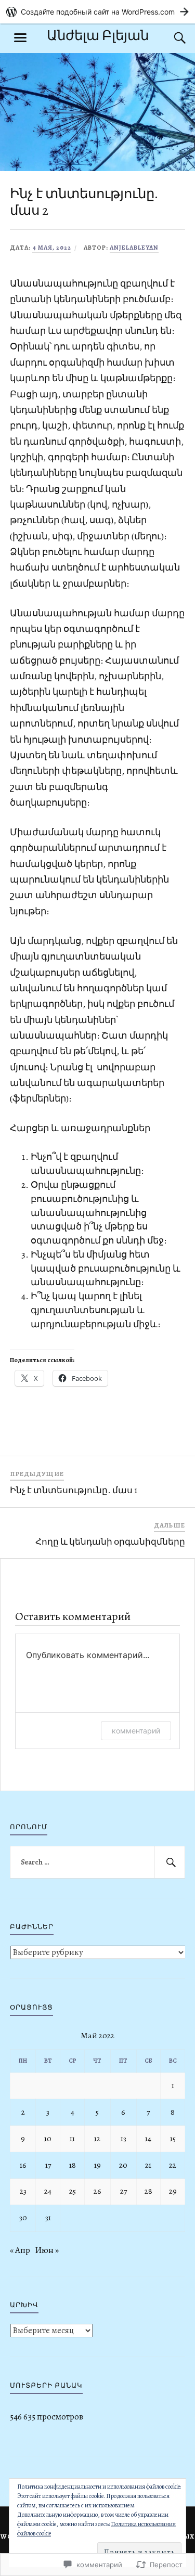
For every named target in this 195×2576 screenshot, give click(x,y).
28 (148, 2191)
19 (97, 2165)
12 (97, 2138)
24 (48, 2191)
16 (23, 2165)
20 (123, 2165)
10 (48, 2138)
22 (173, 2165)
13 (123, 2138)
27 (123, 2191)
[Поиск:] (98, 1862)
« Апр (20, 2250)
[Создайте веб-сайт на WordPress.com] (97, 12)
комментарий (136, 1731)
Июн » (47, 2250)
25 (73, 2191)
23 (23, 2191)
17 (48, 2165)
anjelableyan (134, 248)
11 (72, 2138)
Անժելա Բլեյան (98, 36)
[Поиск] (170, 38)
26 (97, 2191)
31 (48, 2217)
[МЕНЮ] (20, 38)
